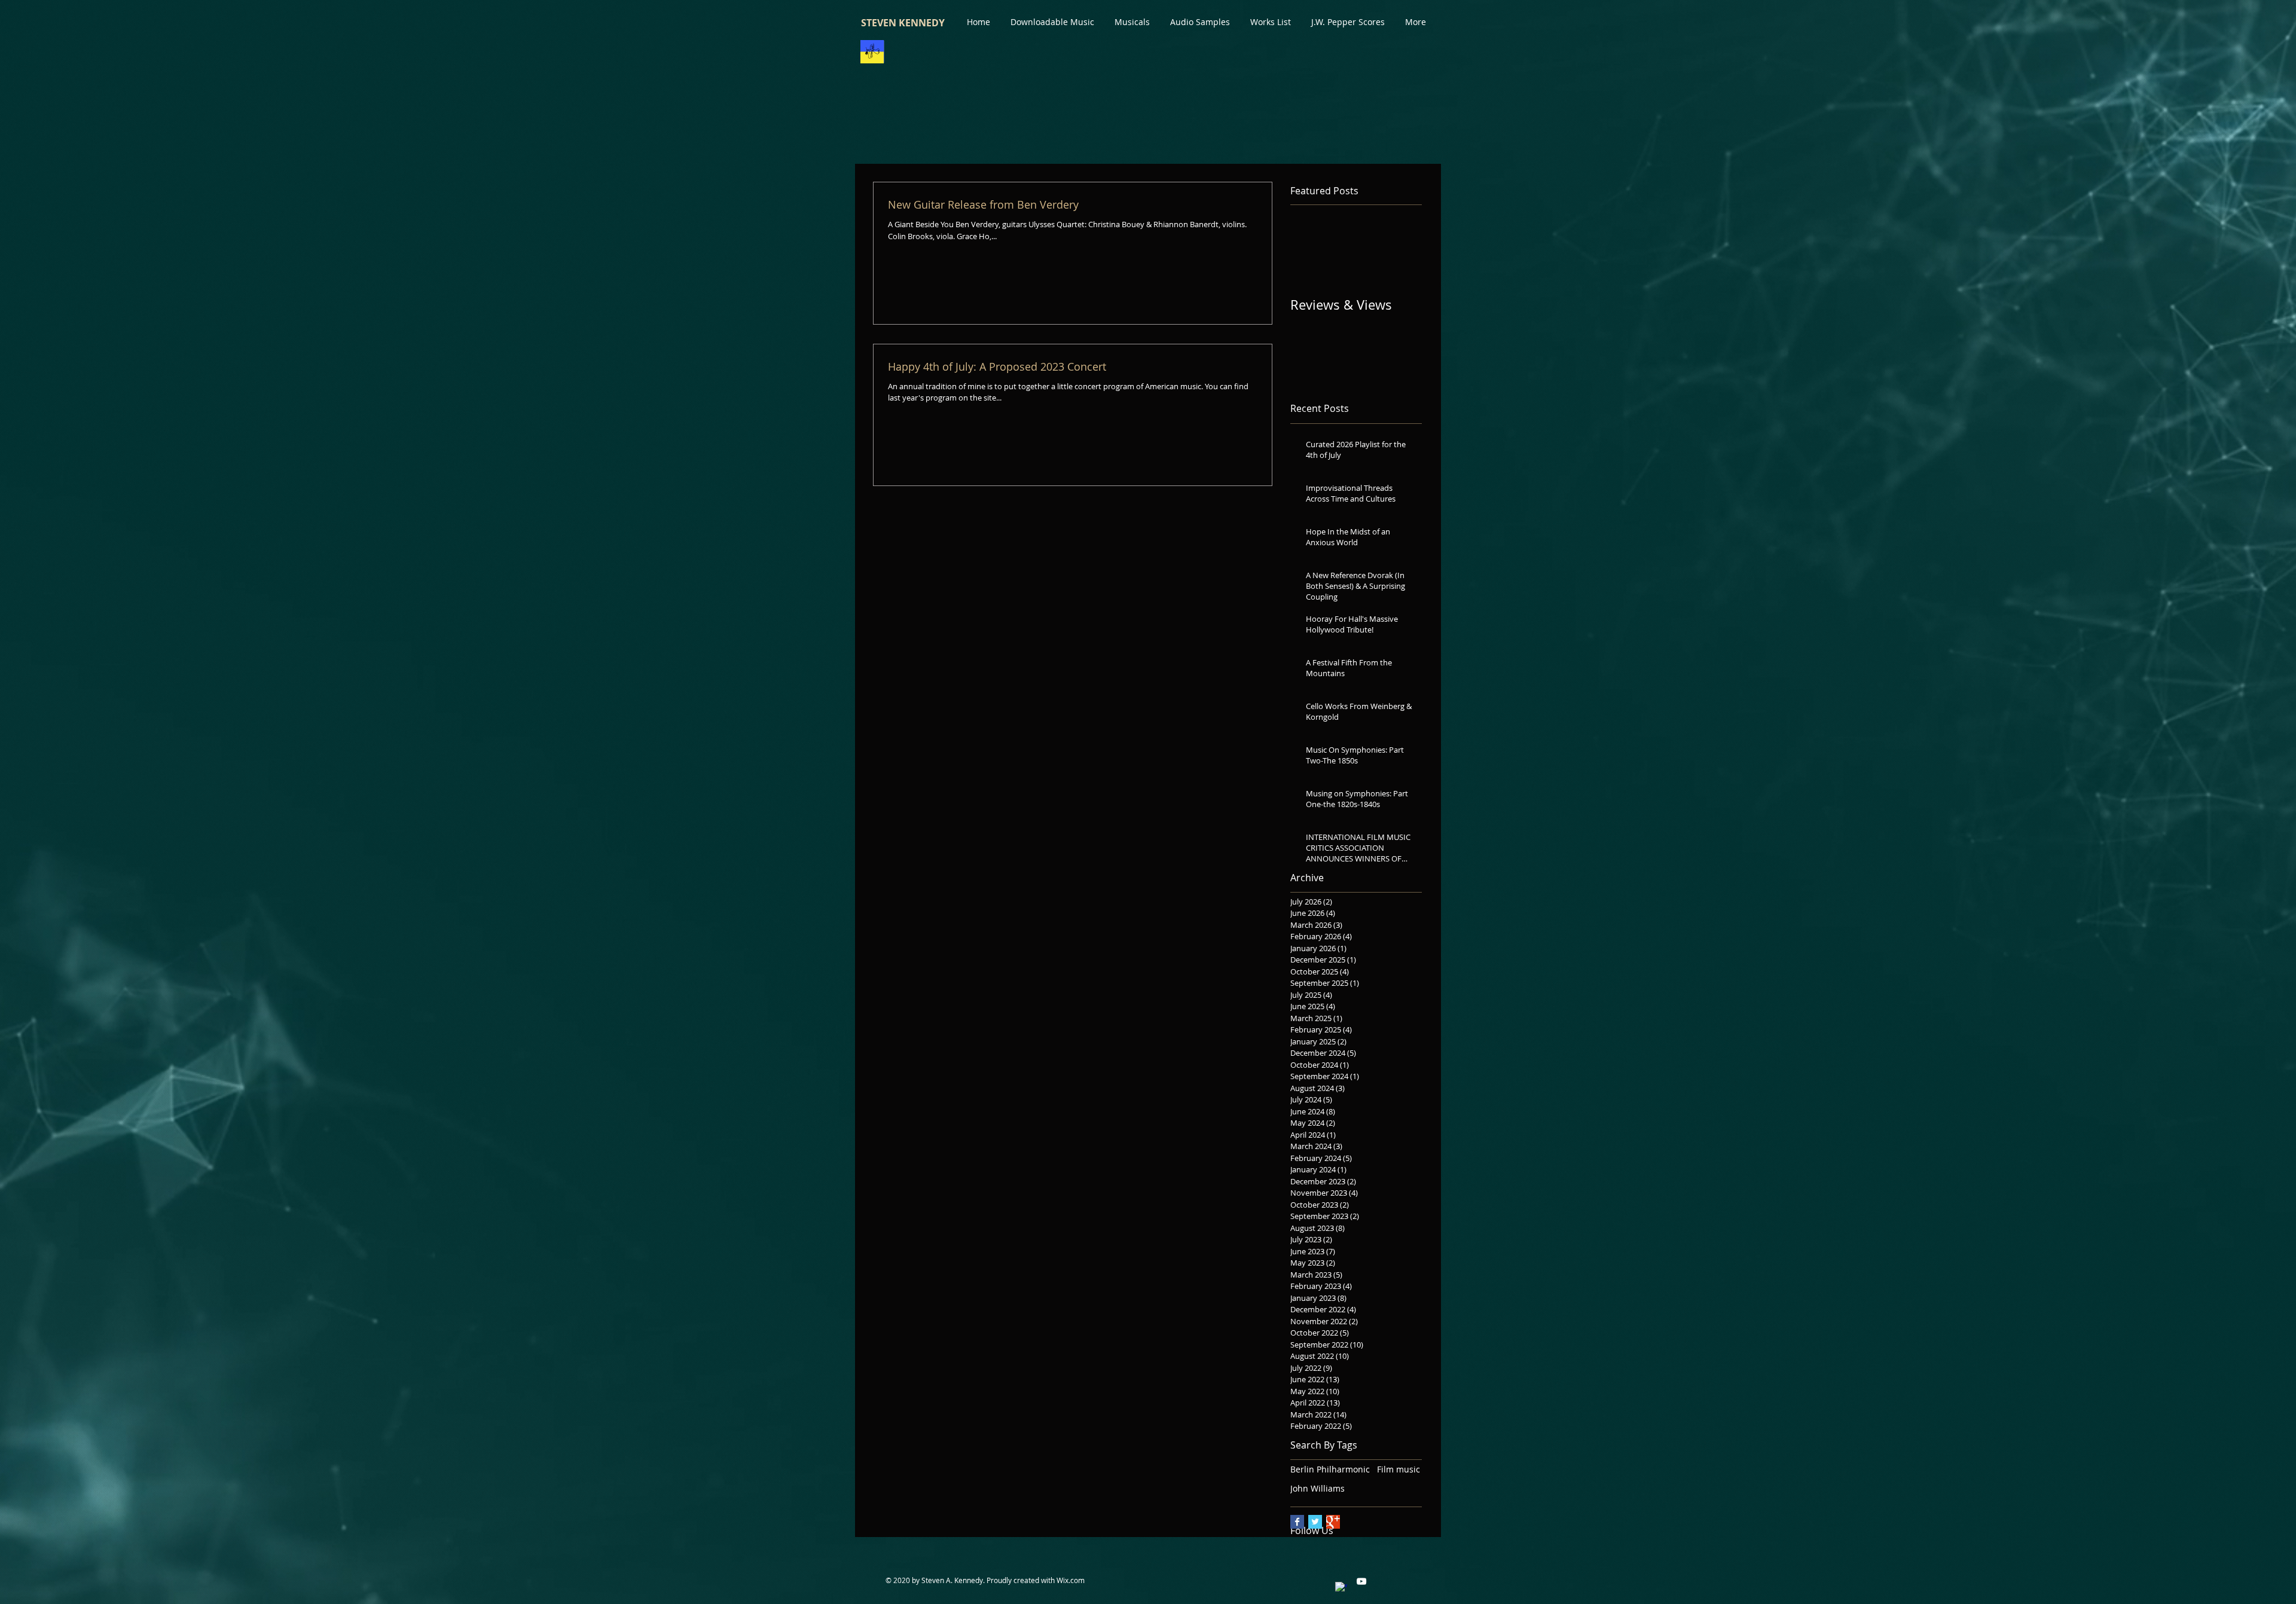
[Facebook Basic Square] (1297, 1522)
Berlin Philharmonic (1330, 1469)
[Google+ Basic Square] (1333, 1522)
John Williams (1318, 1488)
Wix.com (1071, 1581)
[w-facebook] (1341, 1588)
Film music (1399, 1469)
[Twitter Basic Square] (1315, 1522)
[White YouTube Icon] (1361, 1582)
